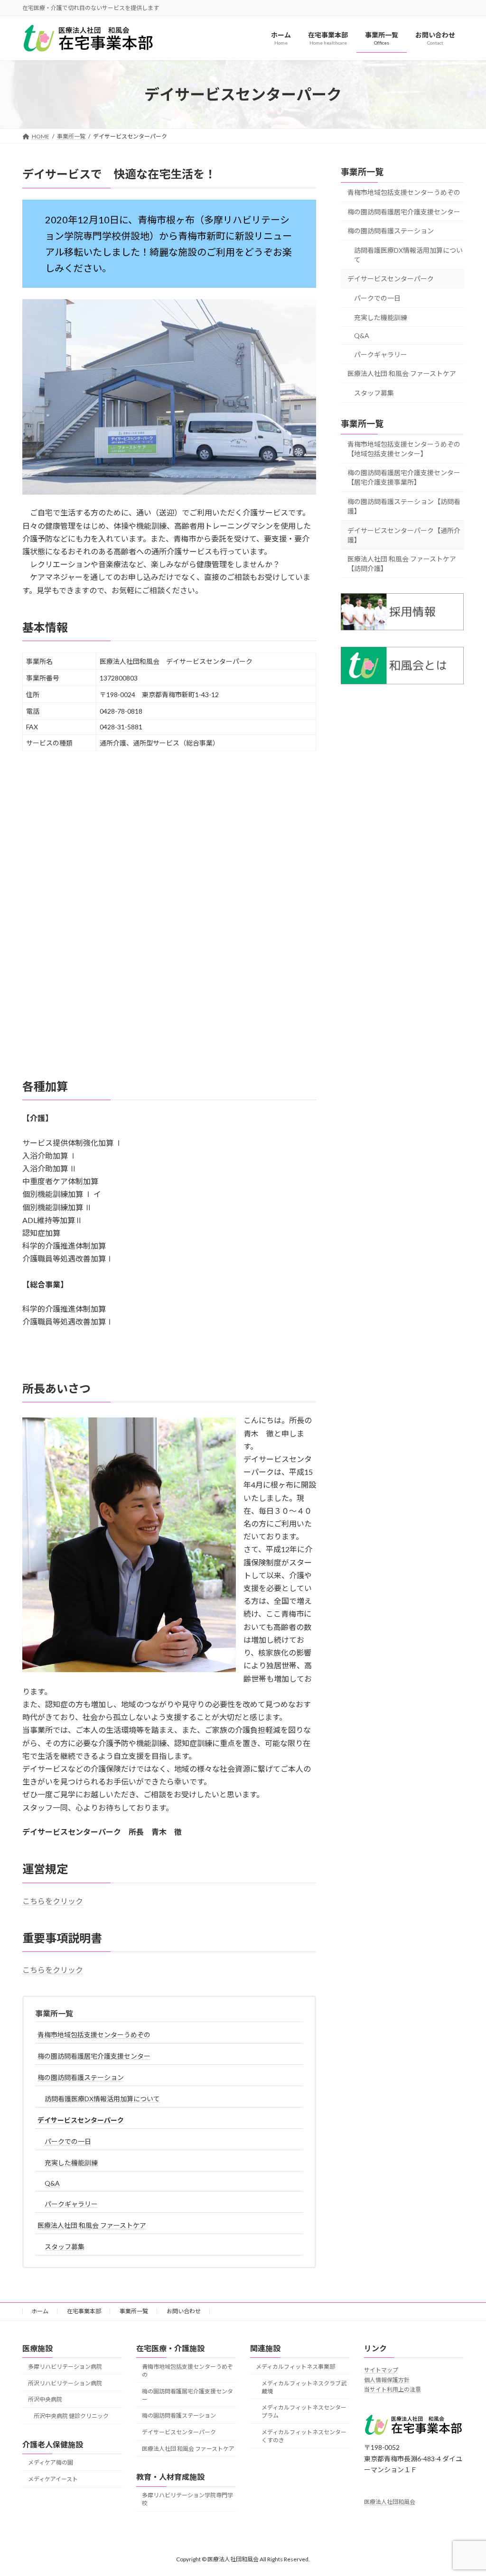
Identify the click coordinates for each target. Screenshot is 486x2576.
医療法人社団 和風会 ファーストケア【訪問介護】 (402, 564)
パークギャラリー (71, 2204)
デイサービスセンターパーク (81, 2120)
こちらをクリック (53, 1901)
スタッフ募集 (65, 2247)
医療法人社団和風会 (390, 2502)
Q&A (52, 2183)
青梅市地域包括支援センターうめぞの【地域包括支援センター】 (404, 449)
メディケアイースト (53, 2479)
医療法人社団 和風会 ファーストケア (92, 2225)
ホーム (40, 2311)
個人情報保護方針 (387, 2380)
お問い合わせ (184, 2311)
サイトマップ (381, 2370)
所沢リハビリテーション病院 (65, 2383)
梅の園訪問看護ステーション (81, 2077)
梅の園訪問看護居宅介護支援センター (94, 2056)
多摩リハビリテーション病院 (65, 2367)
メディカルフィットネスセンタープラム (304, 2412)
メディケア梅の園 (51, 2463)
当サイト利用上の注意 (393, 2390)
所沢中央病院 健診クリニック (71, 2416)
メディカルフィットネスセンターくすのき (304, 2436)
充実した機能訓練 (71, 2163)
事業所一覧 (54, 2013)
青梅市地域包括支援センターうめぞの (94, 2035)
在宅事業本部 (84, 2311)
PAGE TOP (465, 2490)
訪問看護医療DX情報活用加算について (102, 2099)
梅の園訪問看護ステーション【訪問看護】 (404, 506)
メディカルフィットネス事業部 (295, 2367)
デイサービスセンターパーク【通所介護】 (404, 535)
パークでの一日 (68, 2141)
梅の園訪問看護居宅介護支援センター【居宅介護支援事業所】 (404, 478)
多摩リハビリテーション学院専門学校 (187, 2499)
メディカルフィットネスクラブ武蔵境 (304, 2387)
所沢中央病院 (45, 2400)
